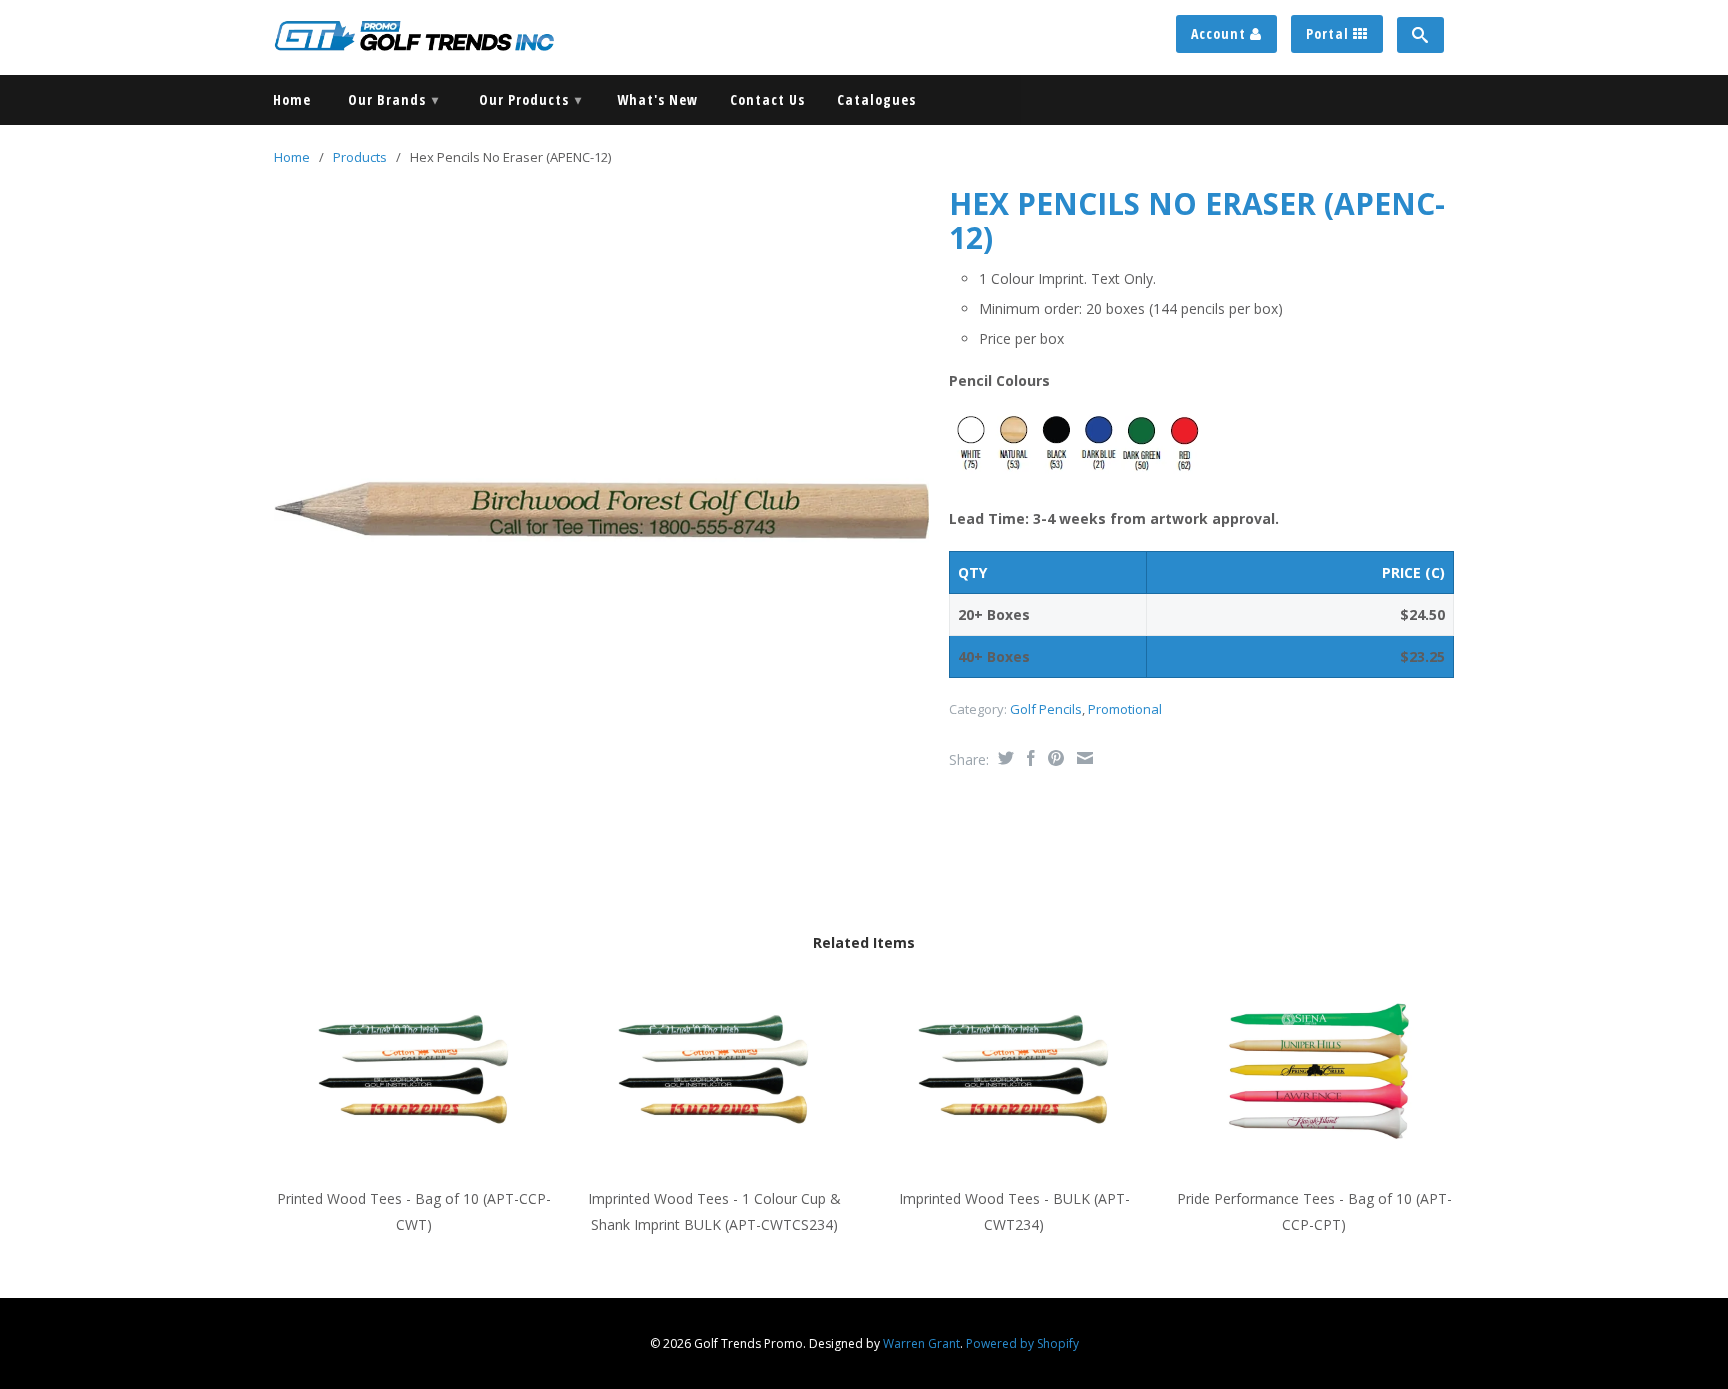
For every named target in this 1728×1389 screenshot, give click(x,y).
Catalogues (876, 100)
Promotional (1125, 709)
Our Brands (393, 99)
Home (292, 100)
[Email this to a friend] (1082, 758)
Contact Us (767, 100)
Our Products (530, 99)
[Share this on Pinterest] (1053, 758)
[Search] (1420, 35)
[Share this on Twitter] (1003, 758)
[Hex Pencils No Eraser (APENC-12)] (601, 510)
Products (360, 157)
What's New (657, 100)
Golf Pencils (1046, 709)
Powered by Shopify (1022, 1343)
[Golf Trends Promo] (414, 35)
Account (1220, 33)
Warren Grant (921, 1343)
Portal (1329, 33)
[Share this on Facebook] (1028, 758)
